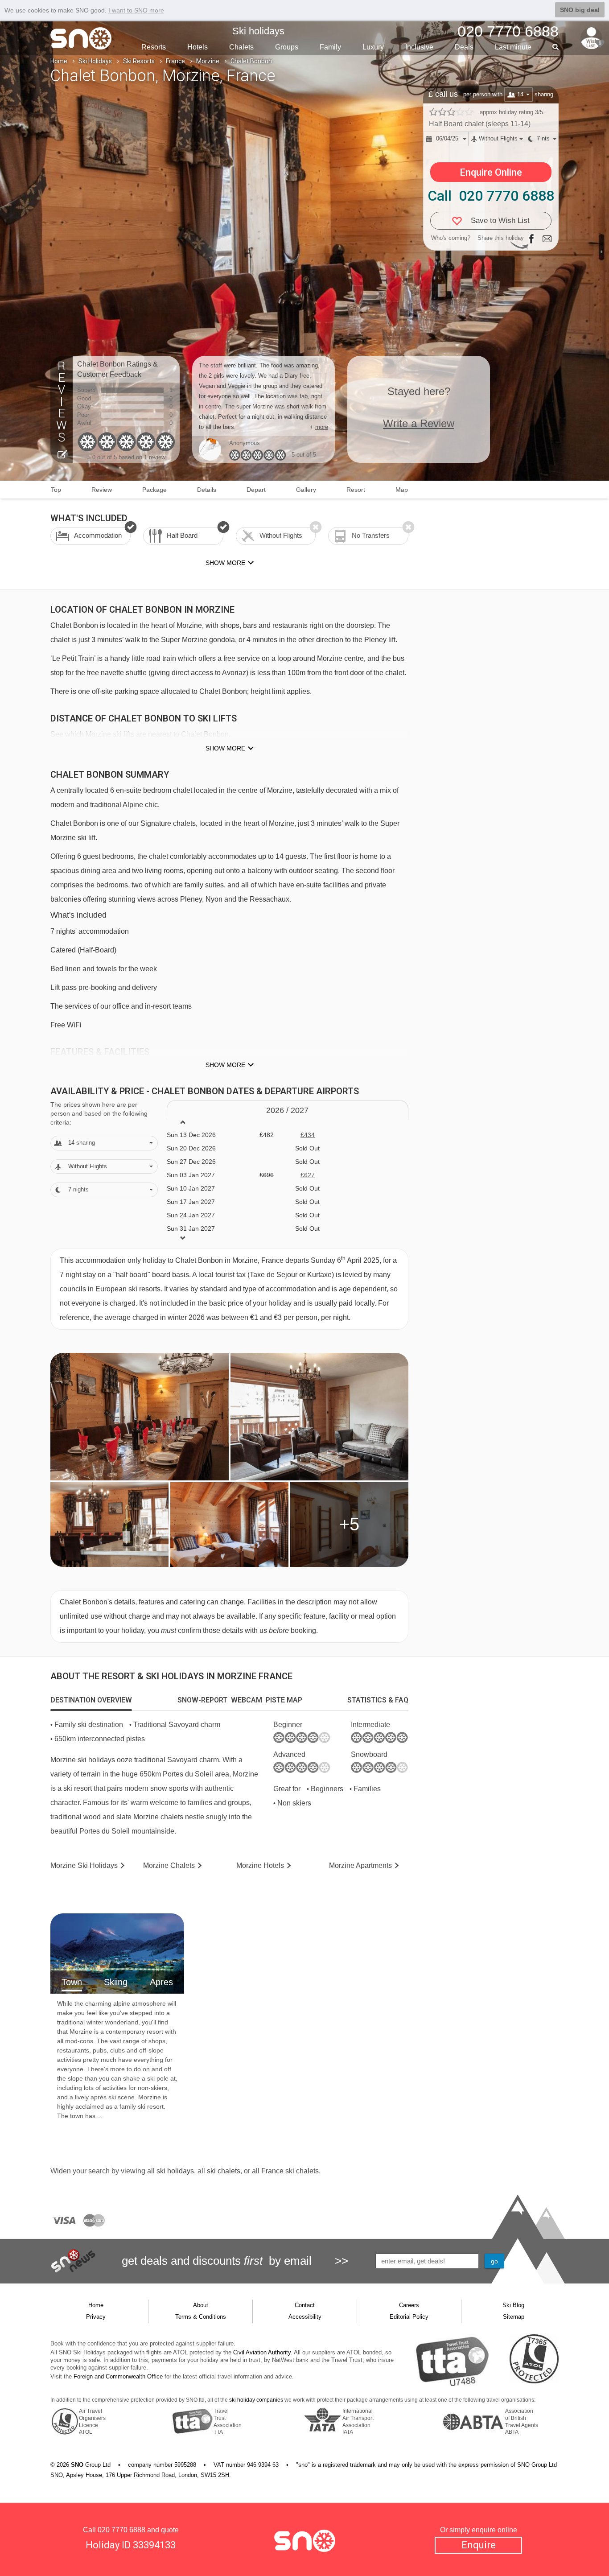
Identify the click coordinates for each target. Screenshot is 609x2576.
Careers (409, 2305)
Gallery (306, 490)
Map (402, 490)
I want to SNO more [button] (136, 10)
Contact (305, 2305)
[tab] (91, 1700)
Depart (256, 490)
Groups (287, 47)
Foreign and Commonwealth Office (118, 2376)
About (201, 2305)
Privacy (96, 2317)
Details (207, 490)
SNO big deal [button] (580, 10)
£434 (308, 1135)
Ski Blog (513, 2305)
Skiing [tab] (116, 1982)
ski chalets (224, 2171)
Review (102, 490)
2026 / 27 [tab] (287, 1110)
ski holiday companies (256, 2400)
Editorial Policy (409, 2317)
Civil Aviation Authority (262, 2352)
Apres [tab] (161, 1982)
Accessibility (305, 2317)
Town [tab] (72, 1982)
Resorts (154, 47)
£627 (308, 1175)
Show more (225, 748)
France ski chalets (290, 2171)
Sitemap (514, 2317)
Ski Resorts (139, 61)
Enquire (479, 2545)
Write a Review (419, 423)
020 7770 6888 (121, 2530)
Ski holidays (258, 31)
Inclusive (419, 47)
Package (154, 490)
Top (56, 490)
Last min (513, 47)
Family (330, 47)
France (175, 61)
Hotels (198, 47)
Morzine (208, 61)
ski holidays (175, 2171)
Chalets (241, 47)
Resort (356, 490)
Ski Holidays (95, 61)
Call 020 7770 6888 (491, 196)
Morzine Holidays (84, 1865)
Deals (464, 47)
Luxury (373, 47)
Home (59, 61)
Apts (360, 1865)
